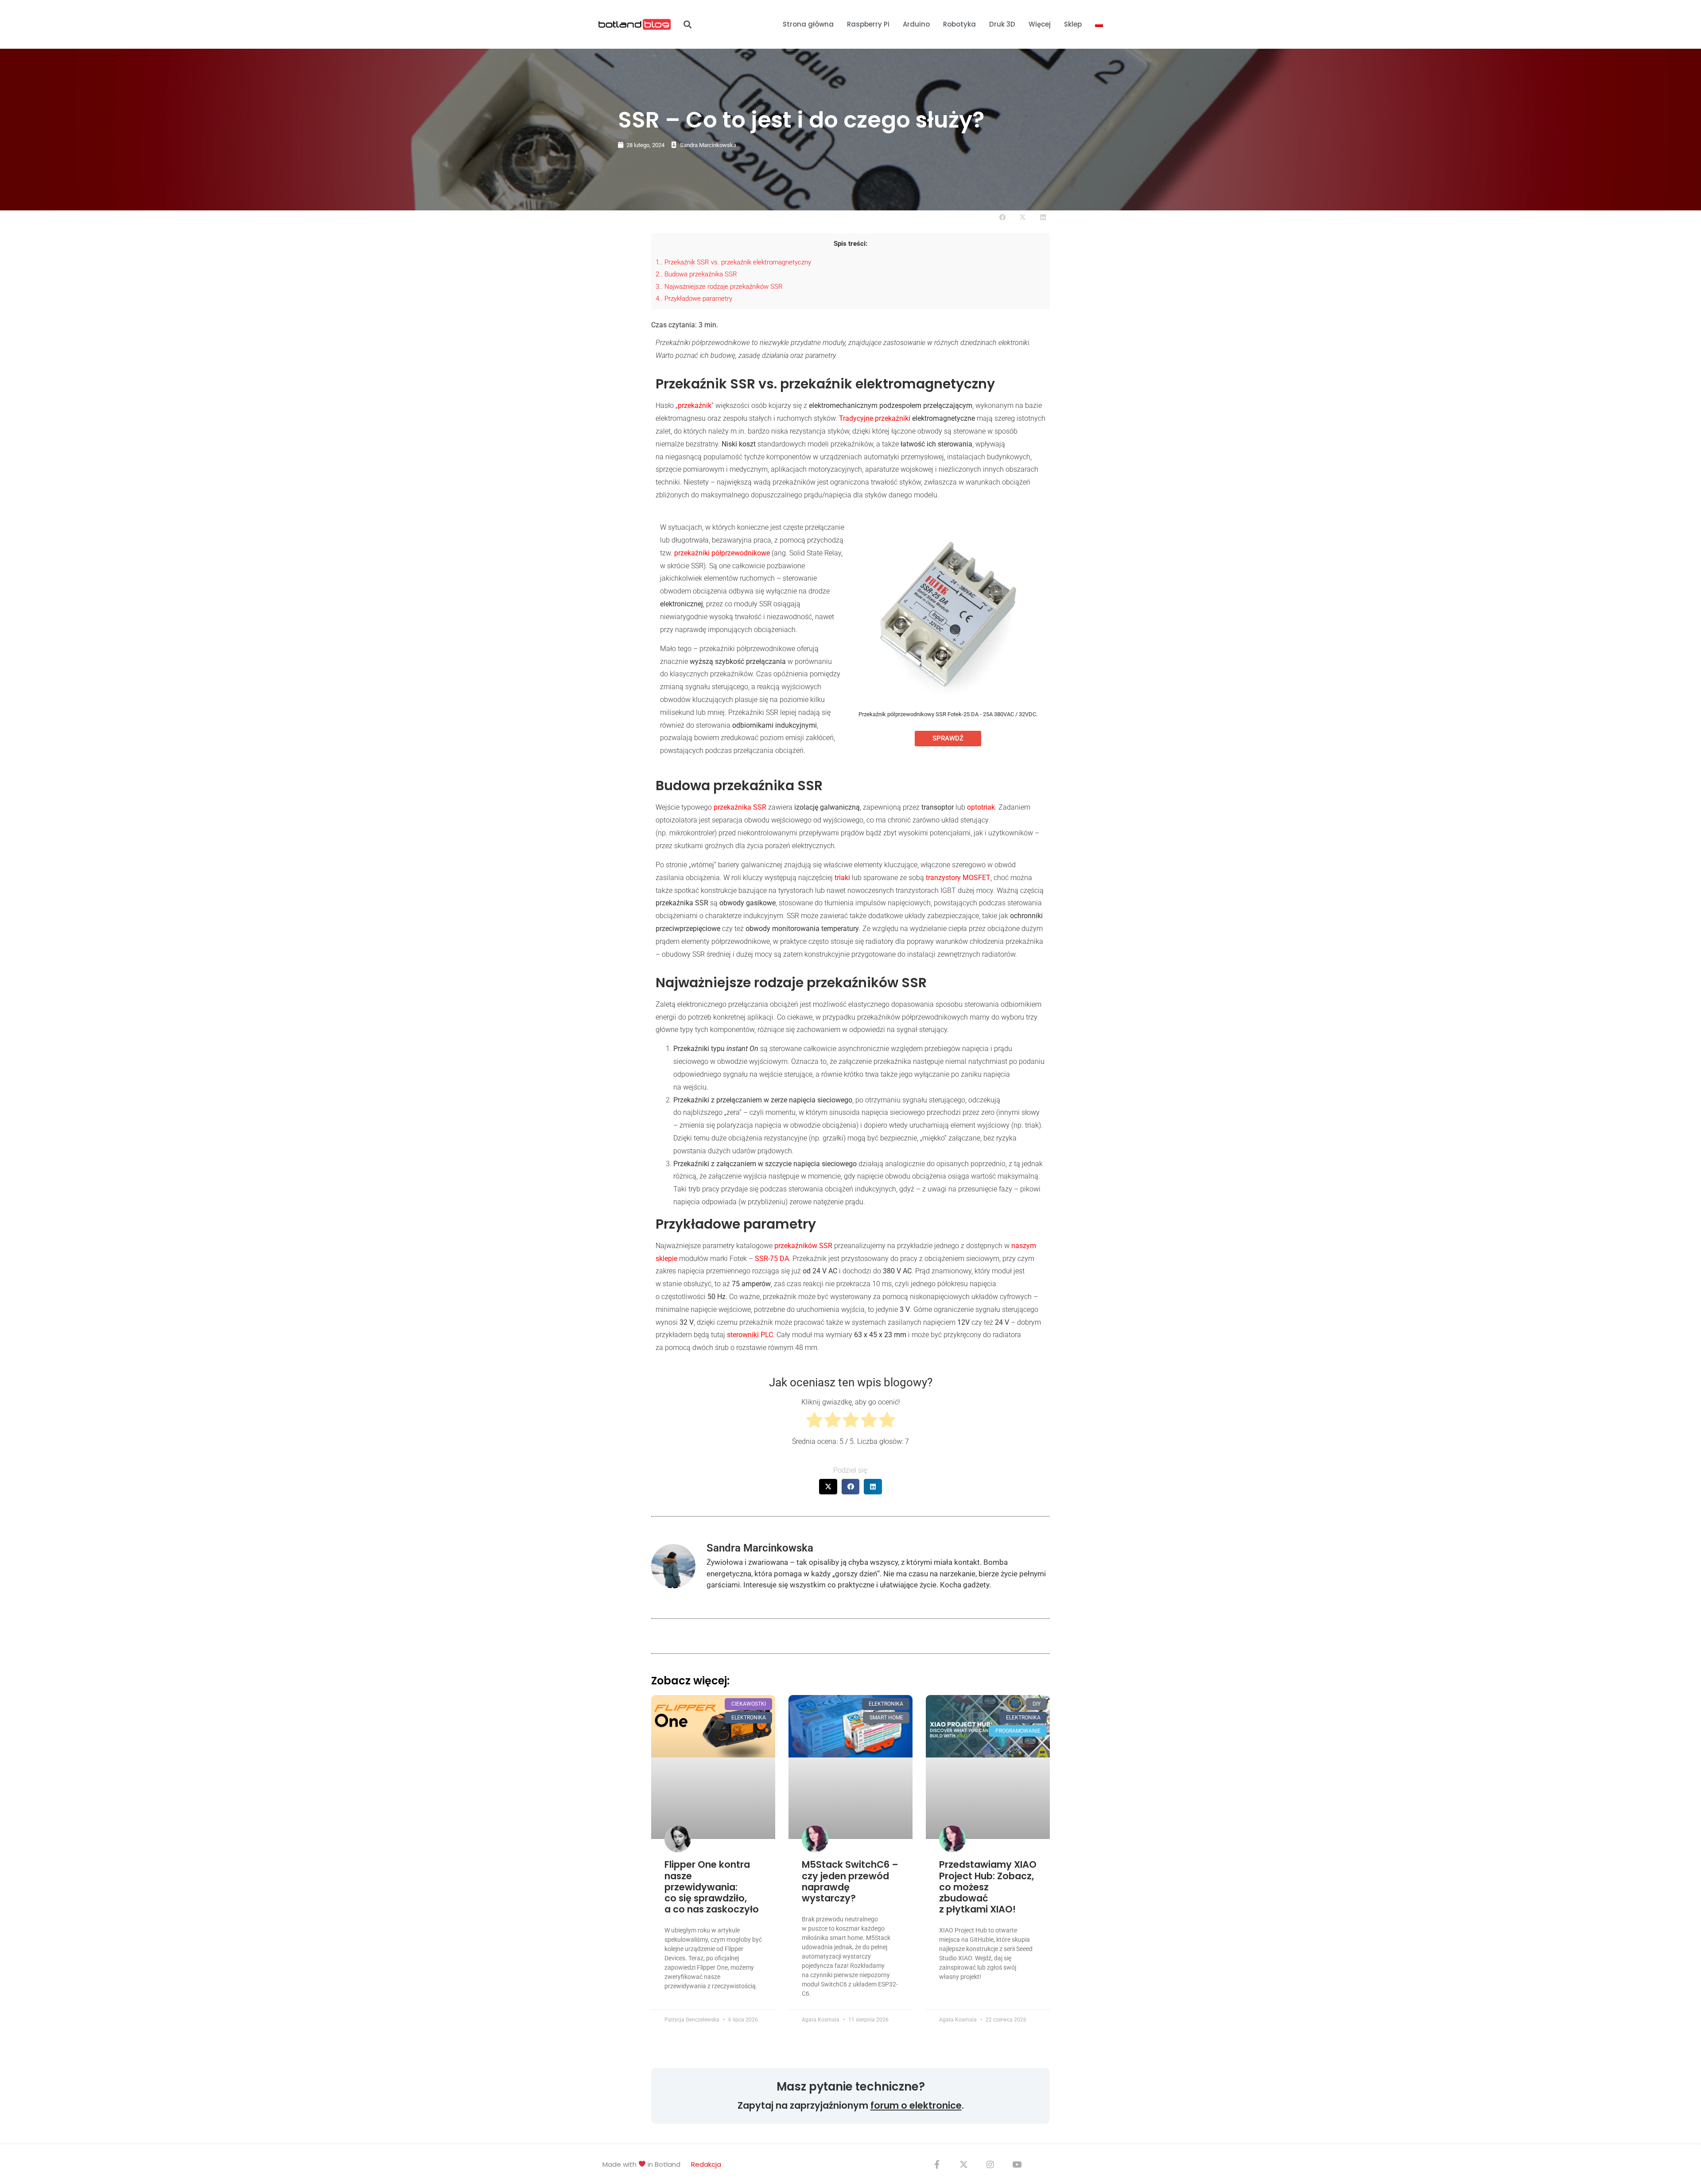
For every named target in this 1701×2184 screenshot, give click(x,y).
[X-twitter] (963, 2164)
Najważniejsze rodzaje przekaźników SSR (719, 287)
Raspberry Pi (868, 24)
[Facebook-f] (937, 2164)
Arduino (916, 24)
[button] (687, 25)
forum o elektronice (916, 2105)
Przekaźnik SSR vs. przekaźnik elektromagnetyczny (733, 262)
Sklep (1073, 24)
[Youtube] (1017, 2164)
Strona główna (808, 24)
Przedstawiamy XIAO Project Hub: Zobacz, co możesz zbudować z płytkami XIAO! (988, 1887)
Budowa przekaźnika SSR (696, 274)
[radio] (814, 1422)
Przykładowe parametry (694, 299)
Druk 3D (1002, 24)
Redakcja (706, 2164)
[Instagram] (990, 2164)
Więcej (1040, 24)
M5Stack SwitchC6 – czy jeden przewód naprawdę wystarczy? (850, 1881)
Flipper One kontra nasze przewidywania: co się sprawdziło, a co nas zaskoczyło (712, 1887)
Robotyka (959, 24)
